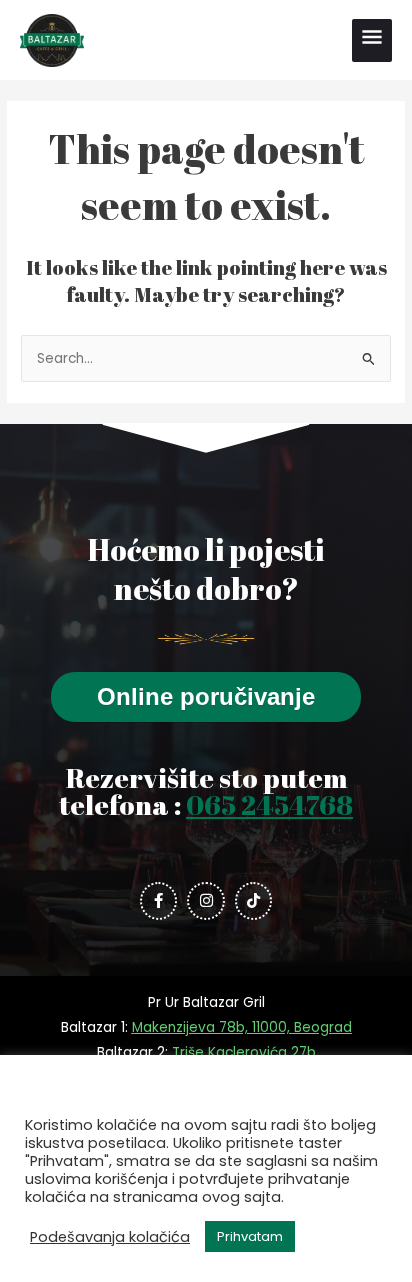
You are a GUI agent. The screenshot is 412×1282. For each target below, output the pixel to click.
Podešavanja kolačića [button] (110, 1237)
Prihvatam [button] (250, 1236)
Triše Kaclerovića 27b (244, 1052)
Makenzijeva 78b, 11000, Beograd (242, 1027)
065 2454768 (269, 804)
